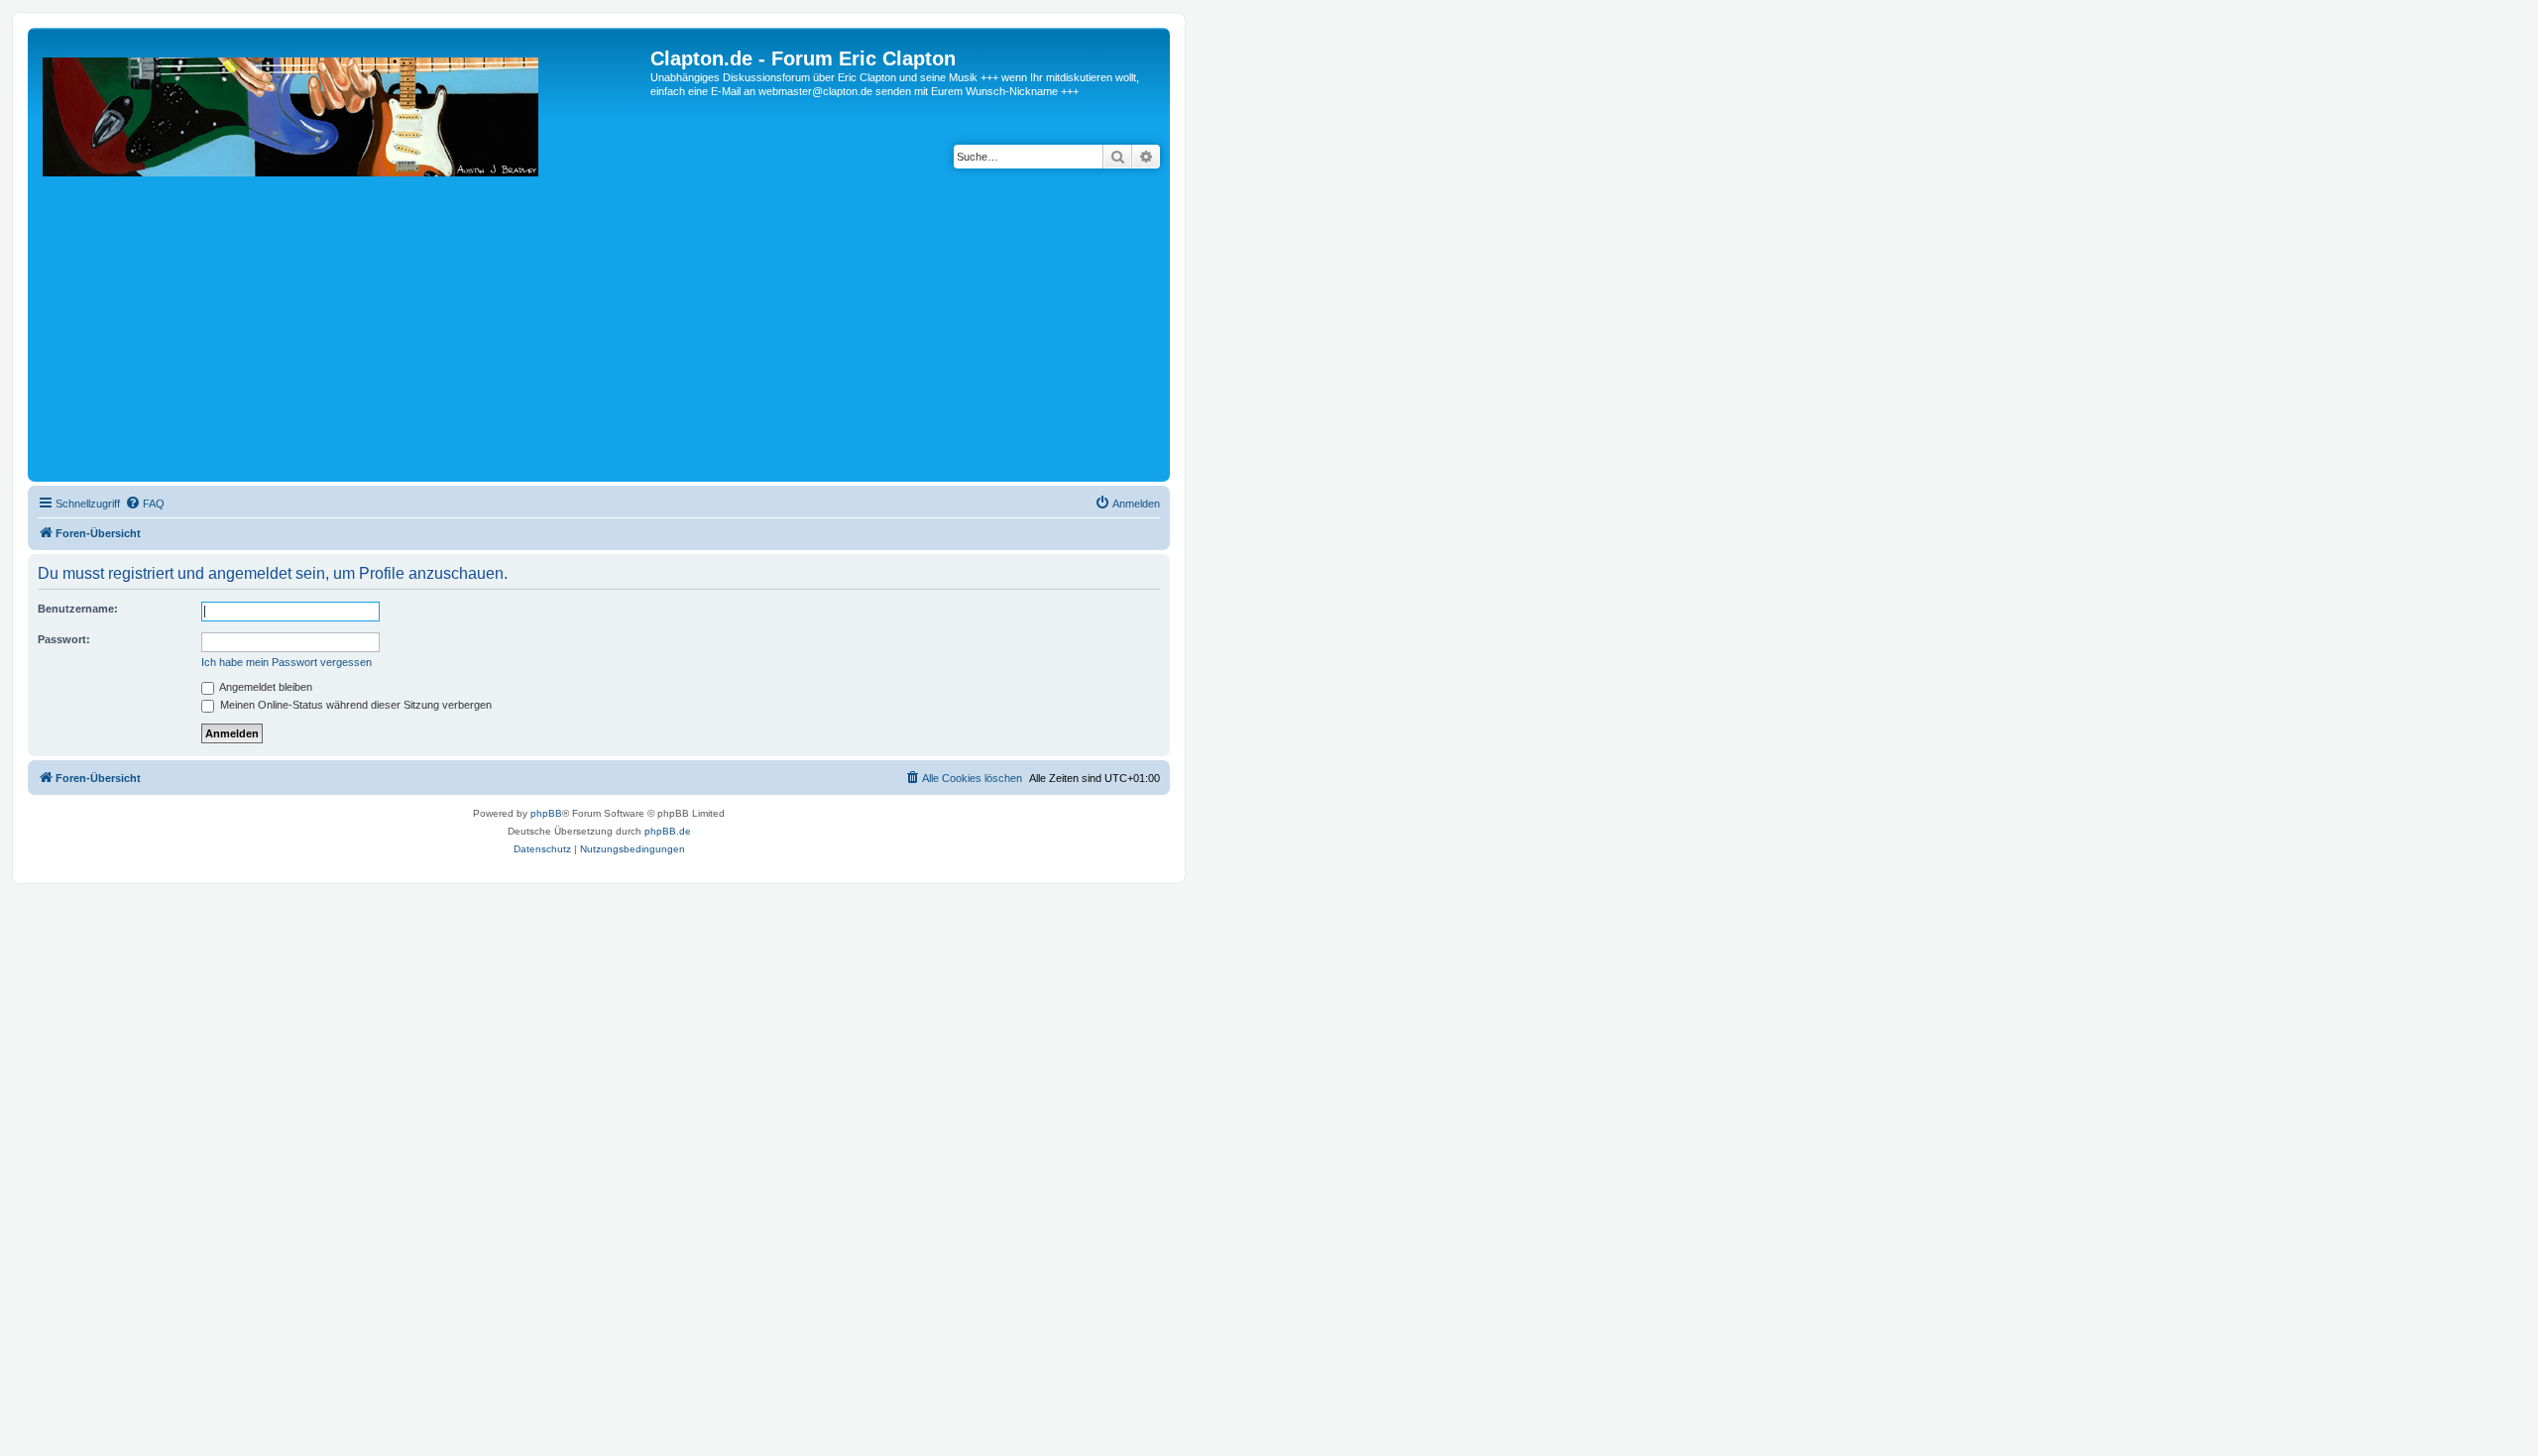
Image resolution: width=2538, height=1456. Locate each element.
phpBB (546, 813)
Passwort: (64, 639)
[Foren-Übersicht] (342, 262)
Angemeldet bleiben (265, 687)
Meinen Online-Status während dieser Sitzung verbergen (354, 705)
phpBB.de (668, 831)
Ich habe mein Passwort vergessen (287, 662)
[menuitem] (145, 504)
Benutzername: (78, 609)
